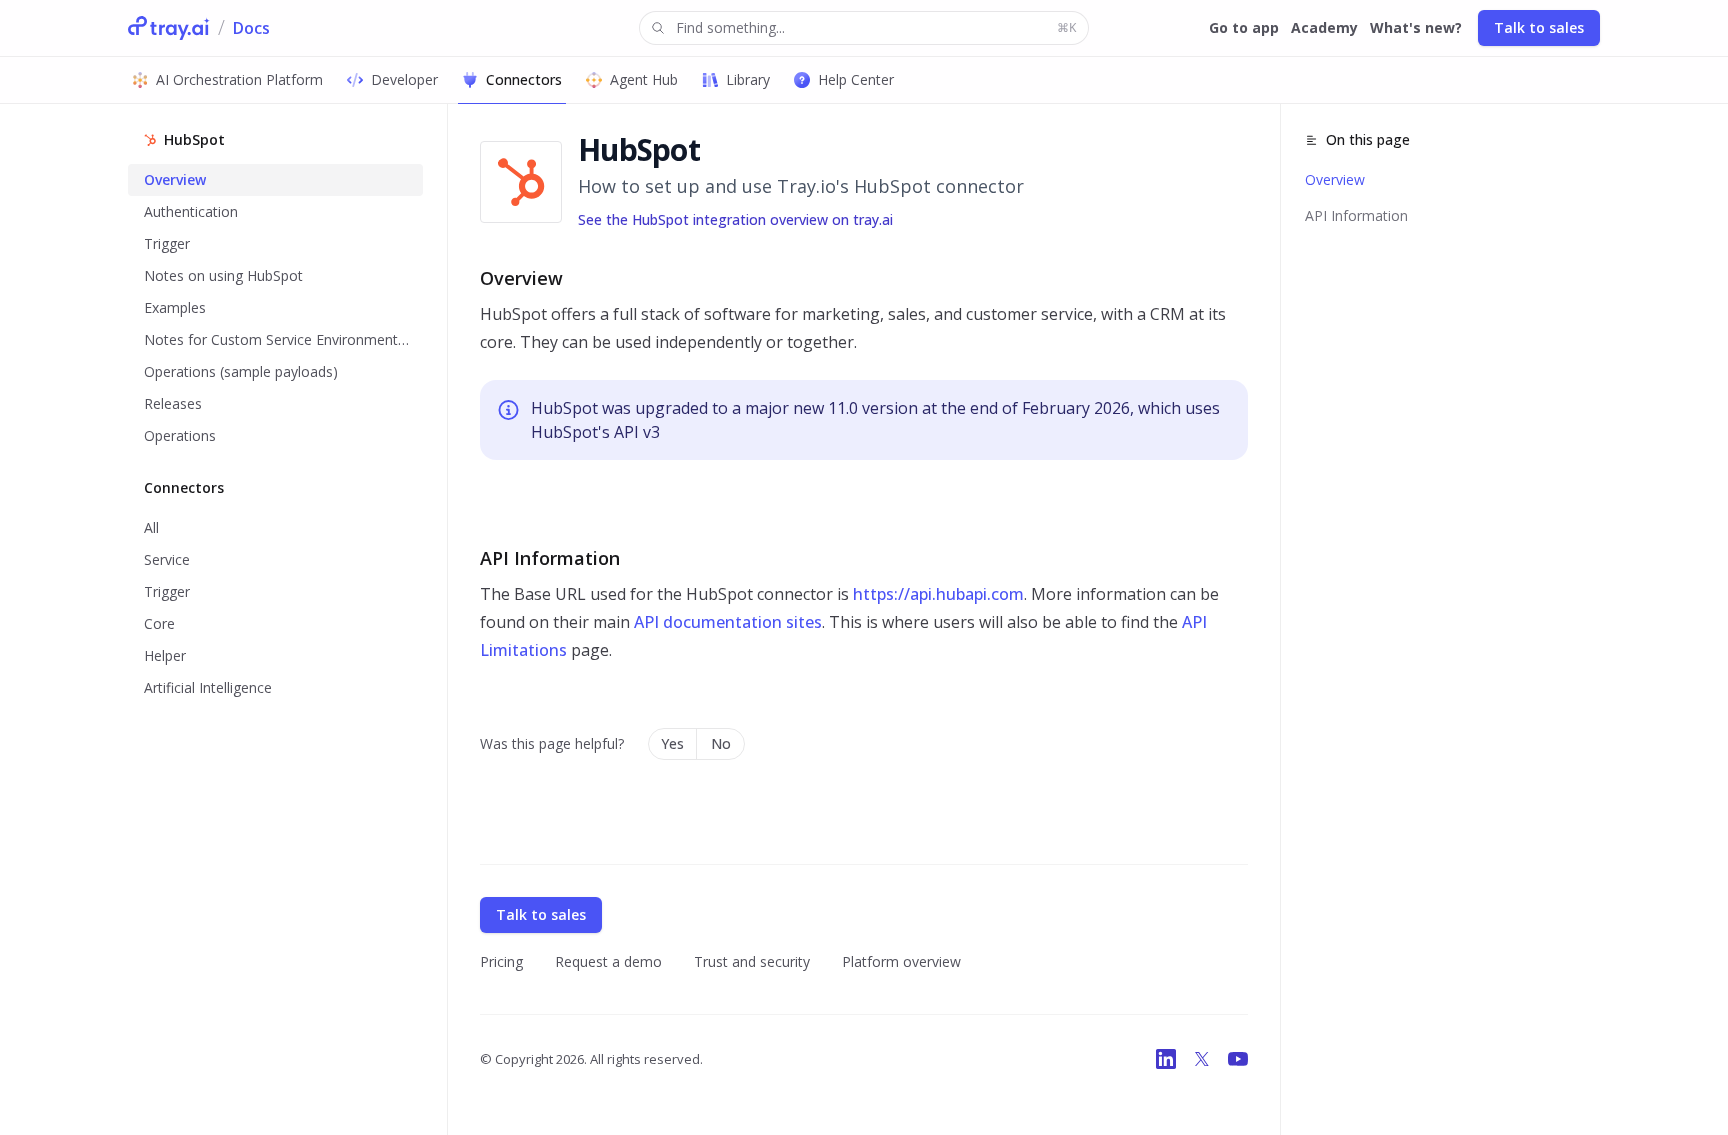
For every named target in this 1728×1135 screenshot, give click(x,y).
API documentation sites (728, 622)
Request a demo (608, 961)
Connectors (524, 79)
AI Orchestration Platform (239, 79)
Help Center (856, 79)
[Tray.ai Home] (169, 28)
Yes (672, 743)
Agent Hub (644, 79)
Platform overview (901, 961)
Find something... (876, 27)
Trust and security (752, 961)
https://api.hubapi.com (938, 594)
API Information (1356, 215)
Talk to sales (1539, 27)
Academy (1324, 27)
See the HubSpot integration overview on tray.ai (735, 219)
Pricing (501, 961)
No (721, 743)
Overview (1335, 179)
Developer (404, 79)
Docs (251, 28)
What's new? (1416, 27)
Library (748, 79)
